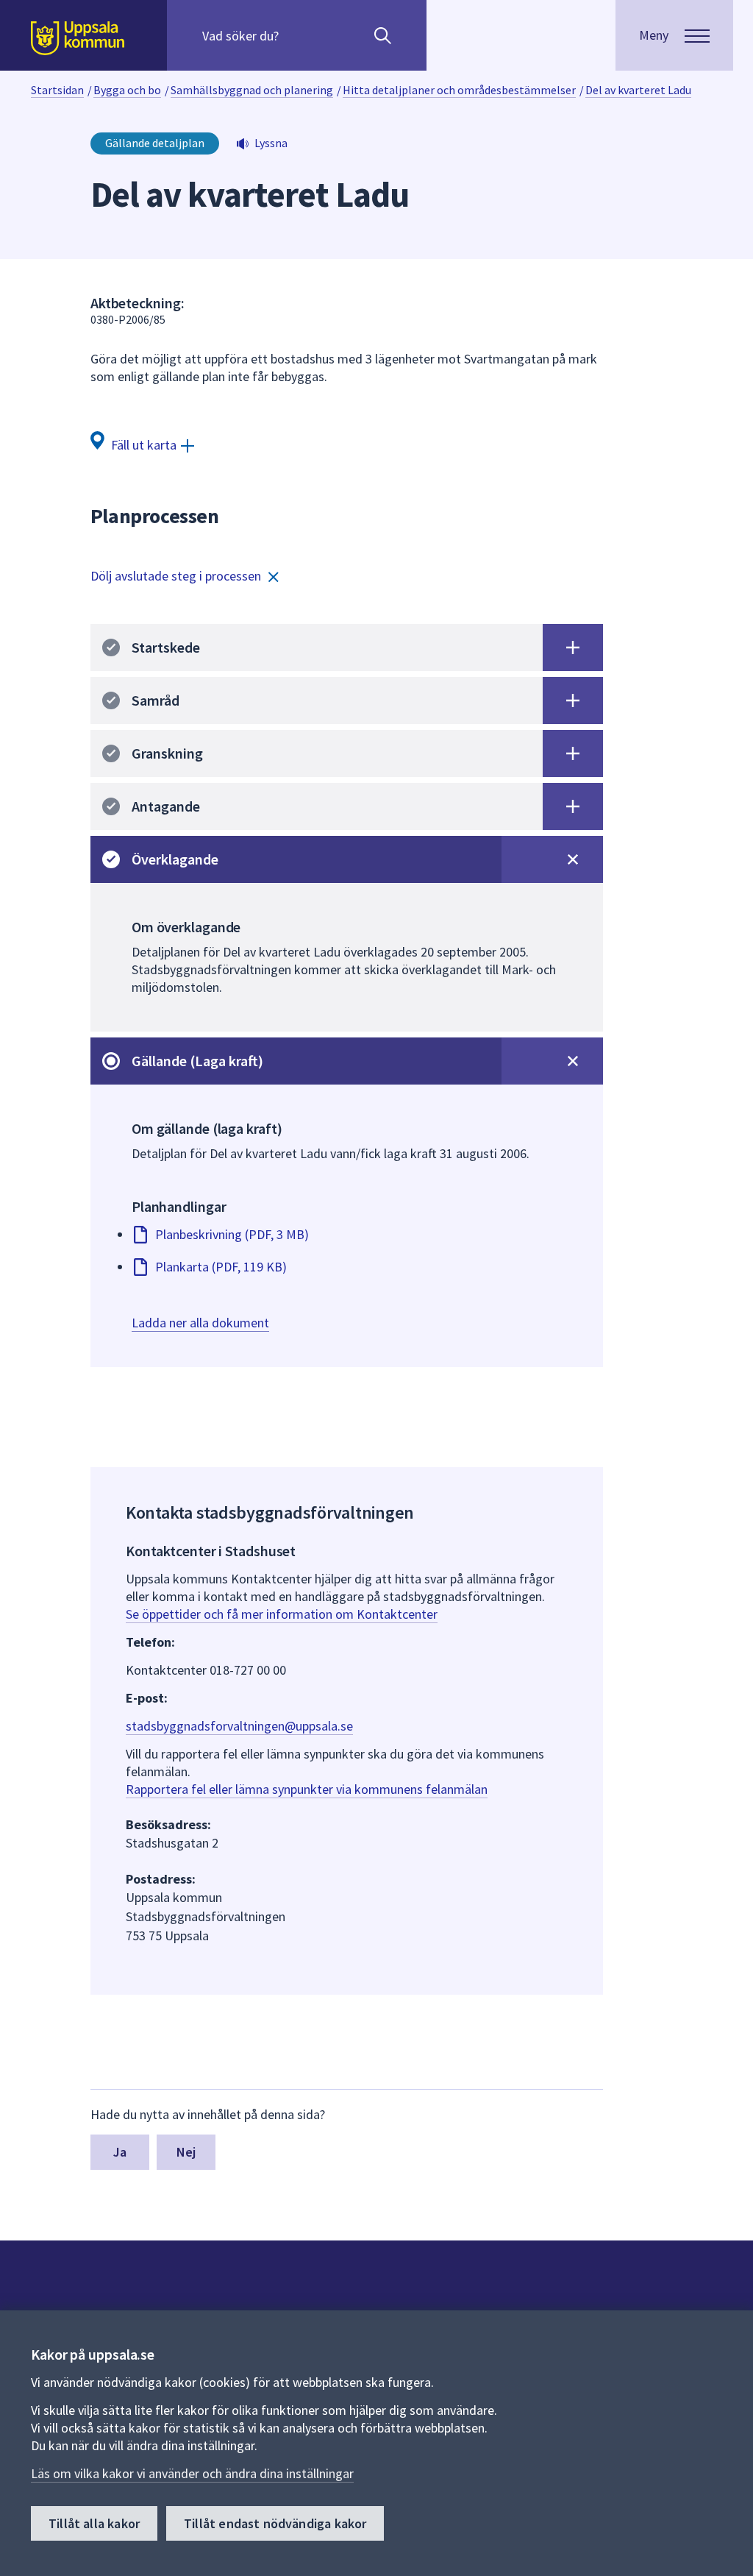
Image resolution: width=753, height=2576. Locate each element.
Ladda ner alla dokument (200, 1323)
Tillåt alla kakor (94, 2523)
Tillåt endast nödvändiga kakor (275, 2523)
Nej (186, 2152)
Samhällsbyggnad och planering (252, 90)
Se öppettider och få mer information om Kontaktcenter (282, 1614)
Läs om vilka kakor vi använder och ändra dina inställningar (192, 2473)
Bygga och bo (127, 90)
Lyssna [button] (271, 143)
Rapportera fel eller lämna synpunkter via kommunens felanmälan (307, 1789)
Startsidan (57, 90)
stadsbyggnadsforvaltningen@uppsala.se (239, 1726)
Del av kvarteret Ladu (638, 90)
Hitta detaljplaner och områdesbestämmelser (459, 90)
